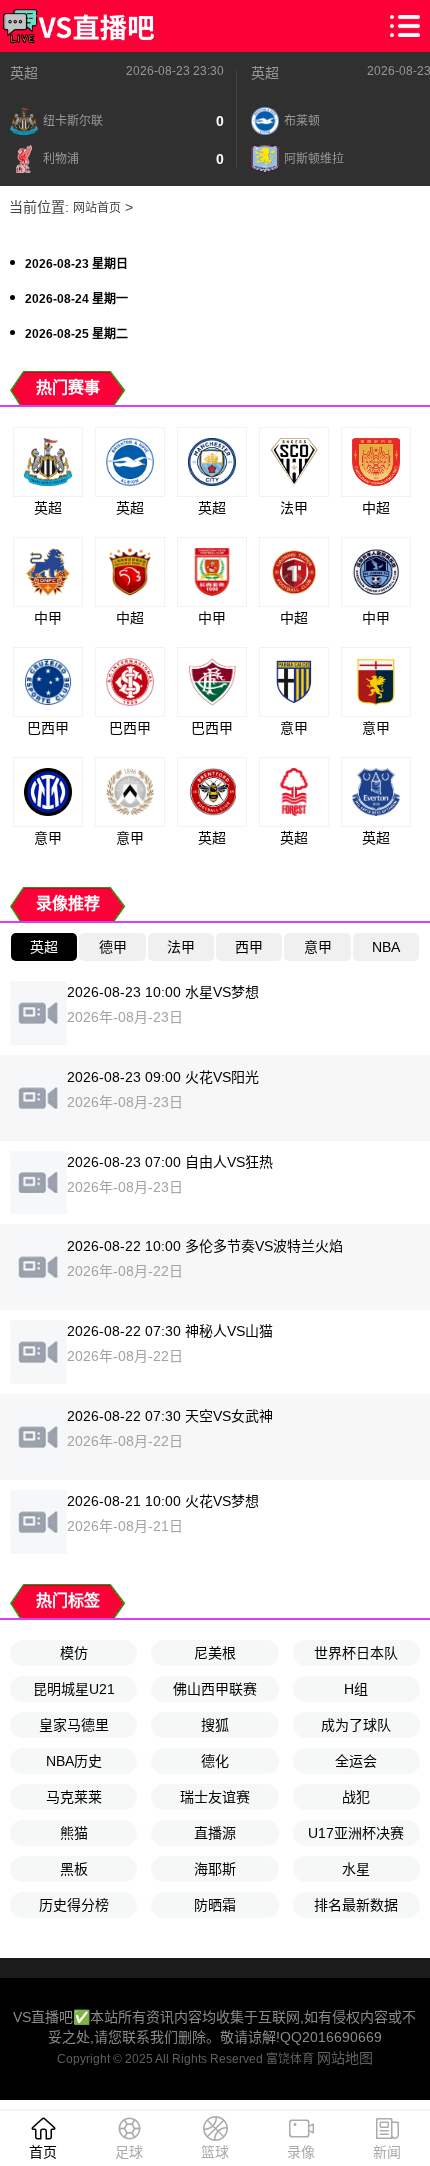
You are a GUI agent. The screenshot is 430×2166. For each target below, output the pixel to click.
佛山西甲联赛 (215, 1689)
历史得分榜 (74, 1905)
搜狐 (215, 1725)
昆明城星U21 (74, 1689)
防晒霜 (215, 1905)
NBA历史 (74, 1761)
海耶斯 (215, 1869)
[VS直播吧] (78, 26)
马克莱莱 (74, 1797)
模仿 (74, 1653)
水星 (356, 1869)
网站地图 (345, 2058)
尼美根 (215, 1653)
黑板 (74, 1869)
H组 (356, 1689)
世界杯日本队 (356, 1653)
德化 (215, 1761)
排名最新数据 (356, 1905)
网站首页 (97, 208)
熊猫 (74, 1833)
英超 (24, 73)
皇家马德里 (74, 1725)
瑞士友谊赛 (215, 1797)
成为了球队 (356, 1725)
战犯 (356, 1797)
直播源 (215, 1833)
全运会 (356, 1761)
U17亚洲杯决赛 (356, 1833)
